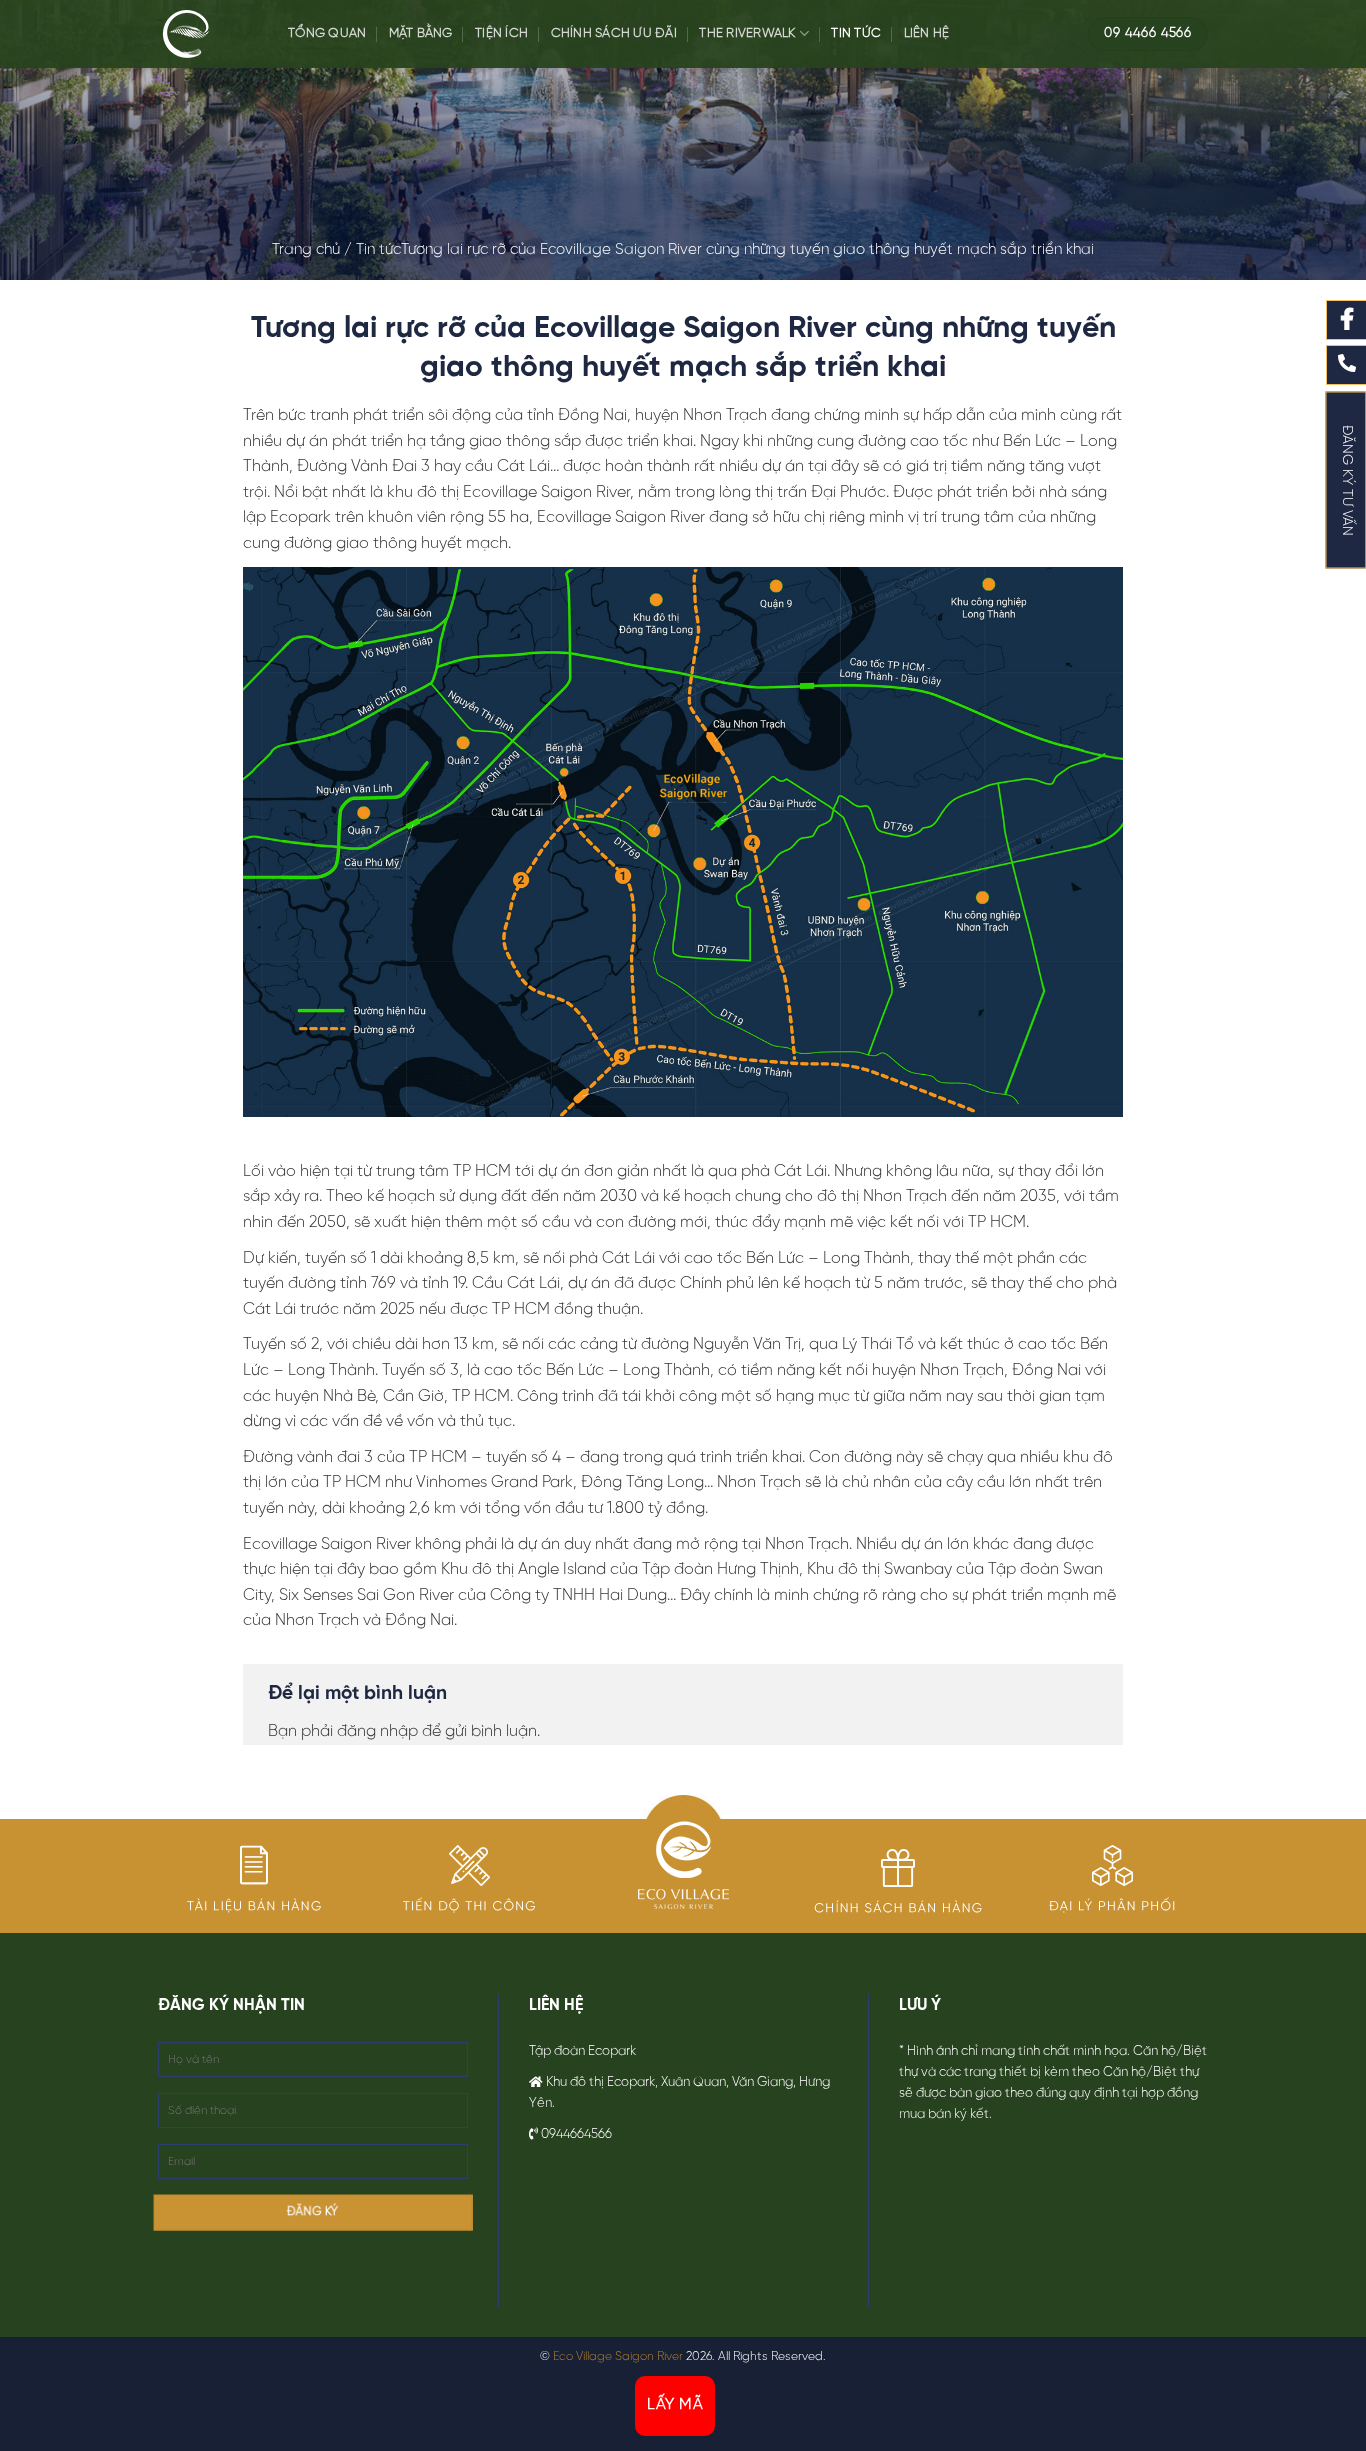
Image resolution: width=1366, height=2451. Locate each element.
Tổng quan (327, 33)
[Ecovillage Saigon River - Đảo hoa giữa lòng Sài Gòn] (208, 34)
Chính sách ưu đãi (614, 33)
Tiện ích (501, 33)
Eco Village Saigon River (618, 2356)
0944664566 (576, 2134)
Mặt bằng (421, 33)
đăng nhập (377, 1731)
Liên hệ (927, 33)
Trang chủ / (314, 250)
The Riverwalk (747, 33)
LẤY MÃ (675, 2405)
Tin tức (856, 33)
